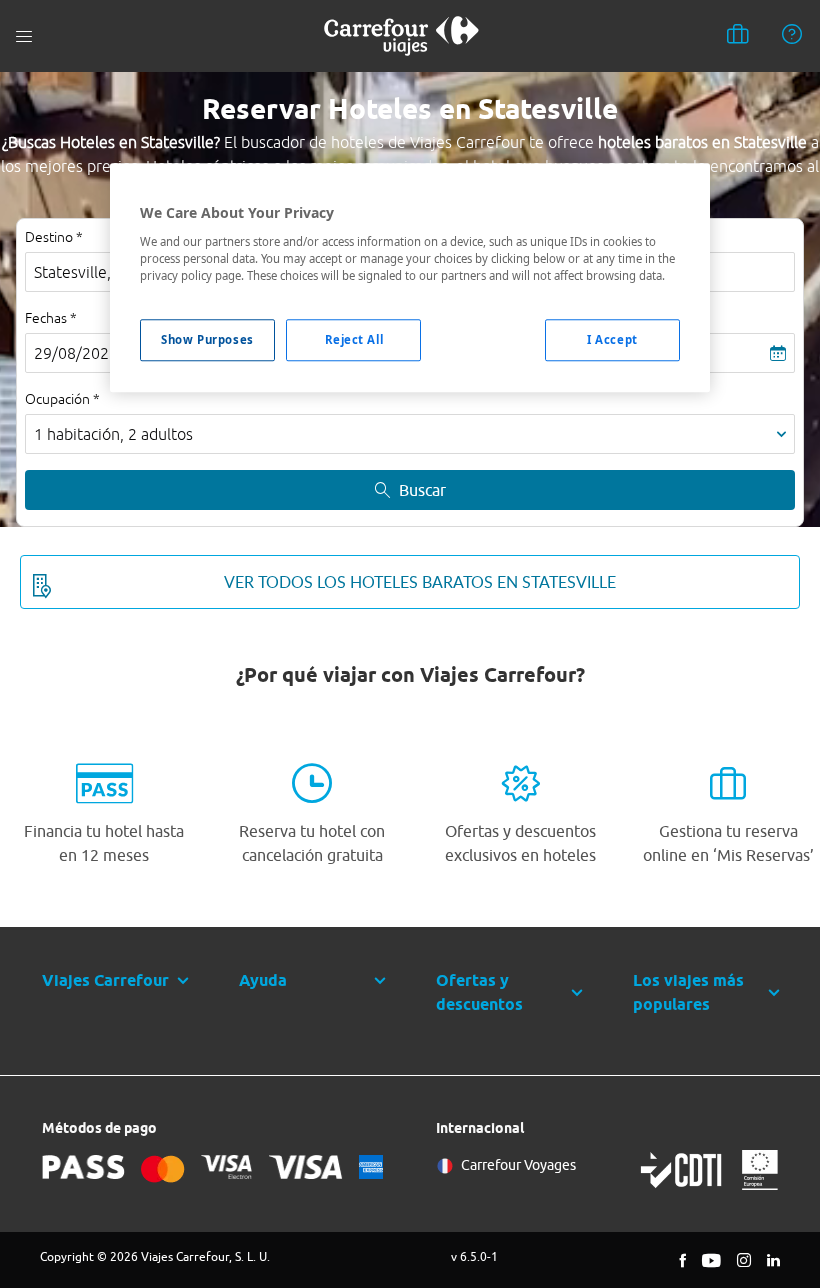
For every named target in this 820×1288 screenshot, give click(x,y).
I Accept (612, 339)
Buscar (422, 490)
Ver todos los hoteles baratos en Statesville (420, 582)
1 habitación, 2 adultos (113, 434)
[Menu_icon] (24, 36)
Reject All (354, 339)
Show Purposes (207, 339)
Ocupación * (62, 399)
